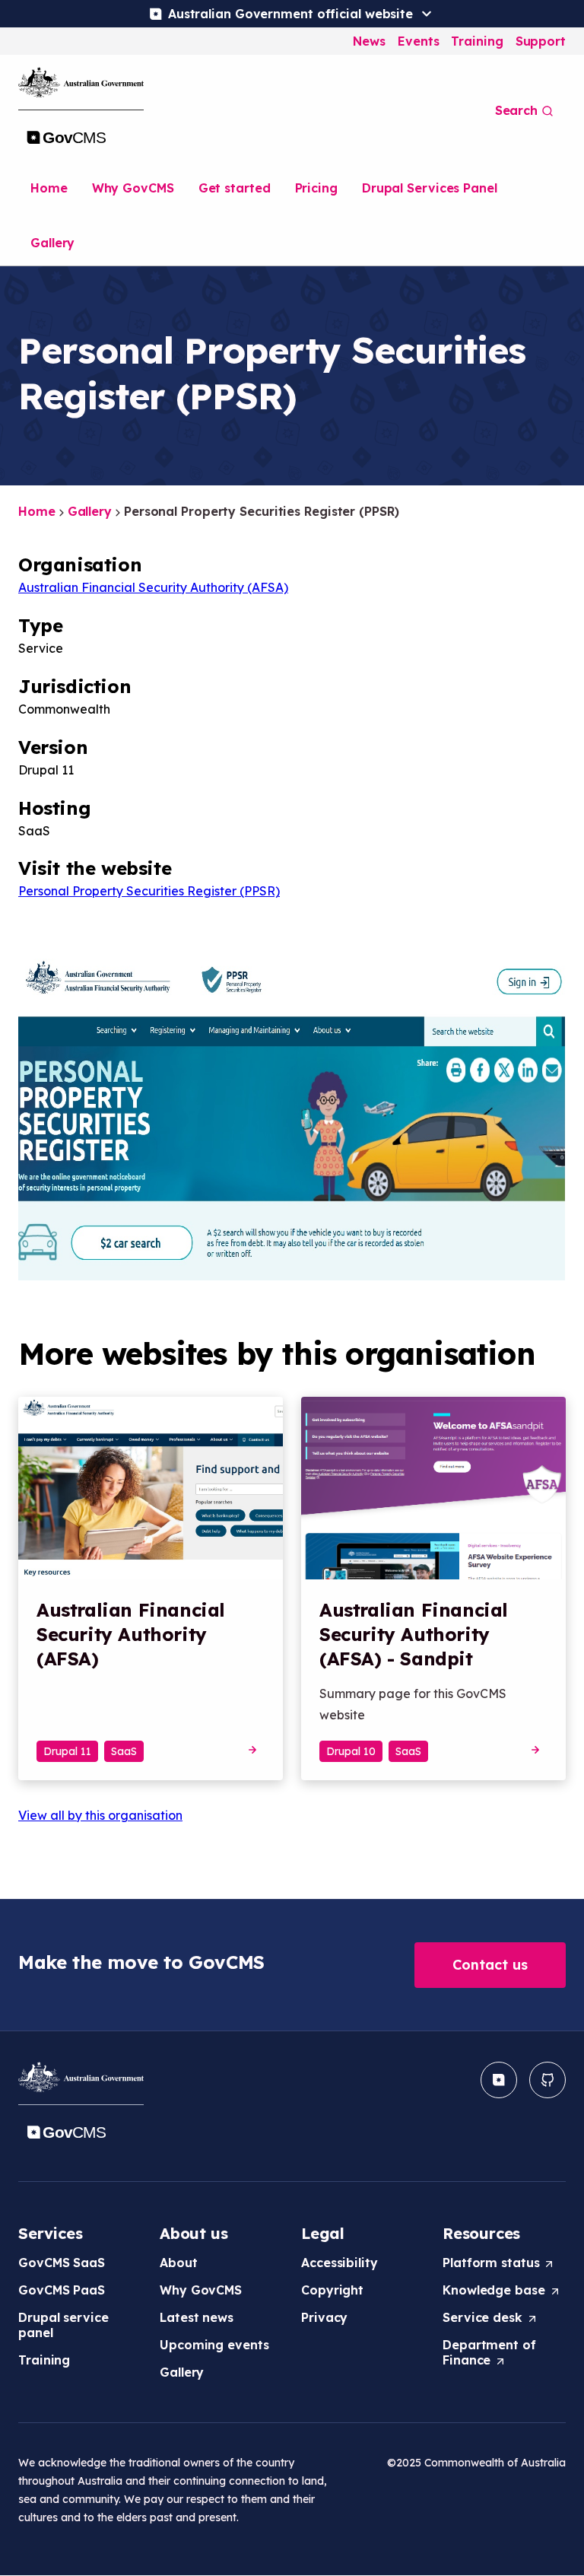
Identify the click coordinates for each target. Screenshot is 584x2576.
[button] (490, 1965)
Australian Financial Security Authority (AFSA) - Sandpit (414, 1634)
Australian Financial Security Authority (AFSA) (153, 587)
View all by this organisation (100, 1815)
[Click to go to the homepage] (81, 110)
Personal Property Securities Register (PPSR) (149, 891)
